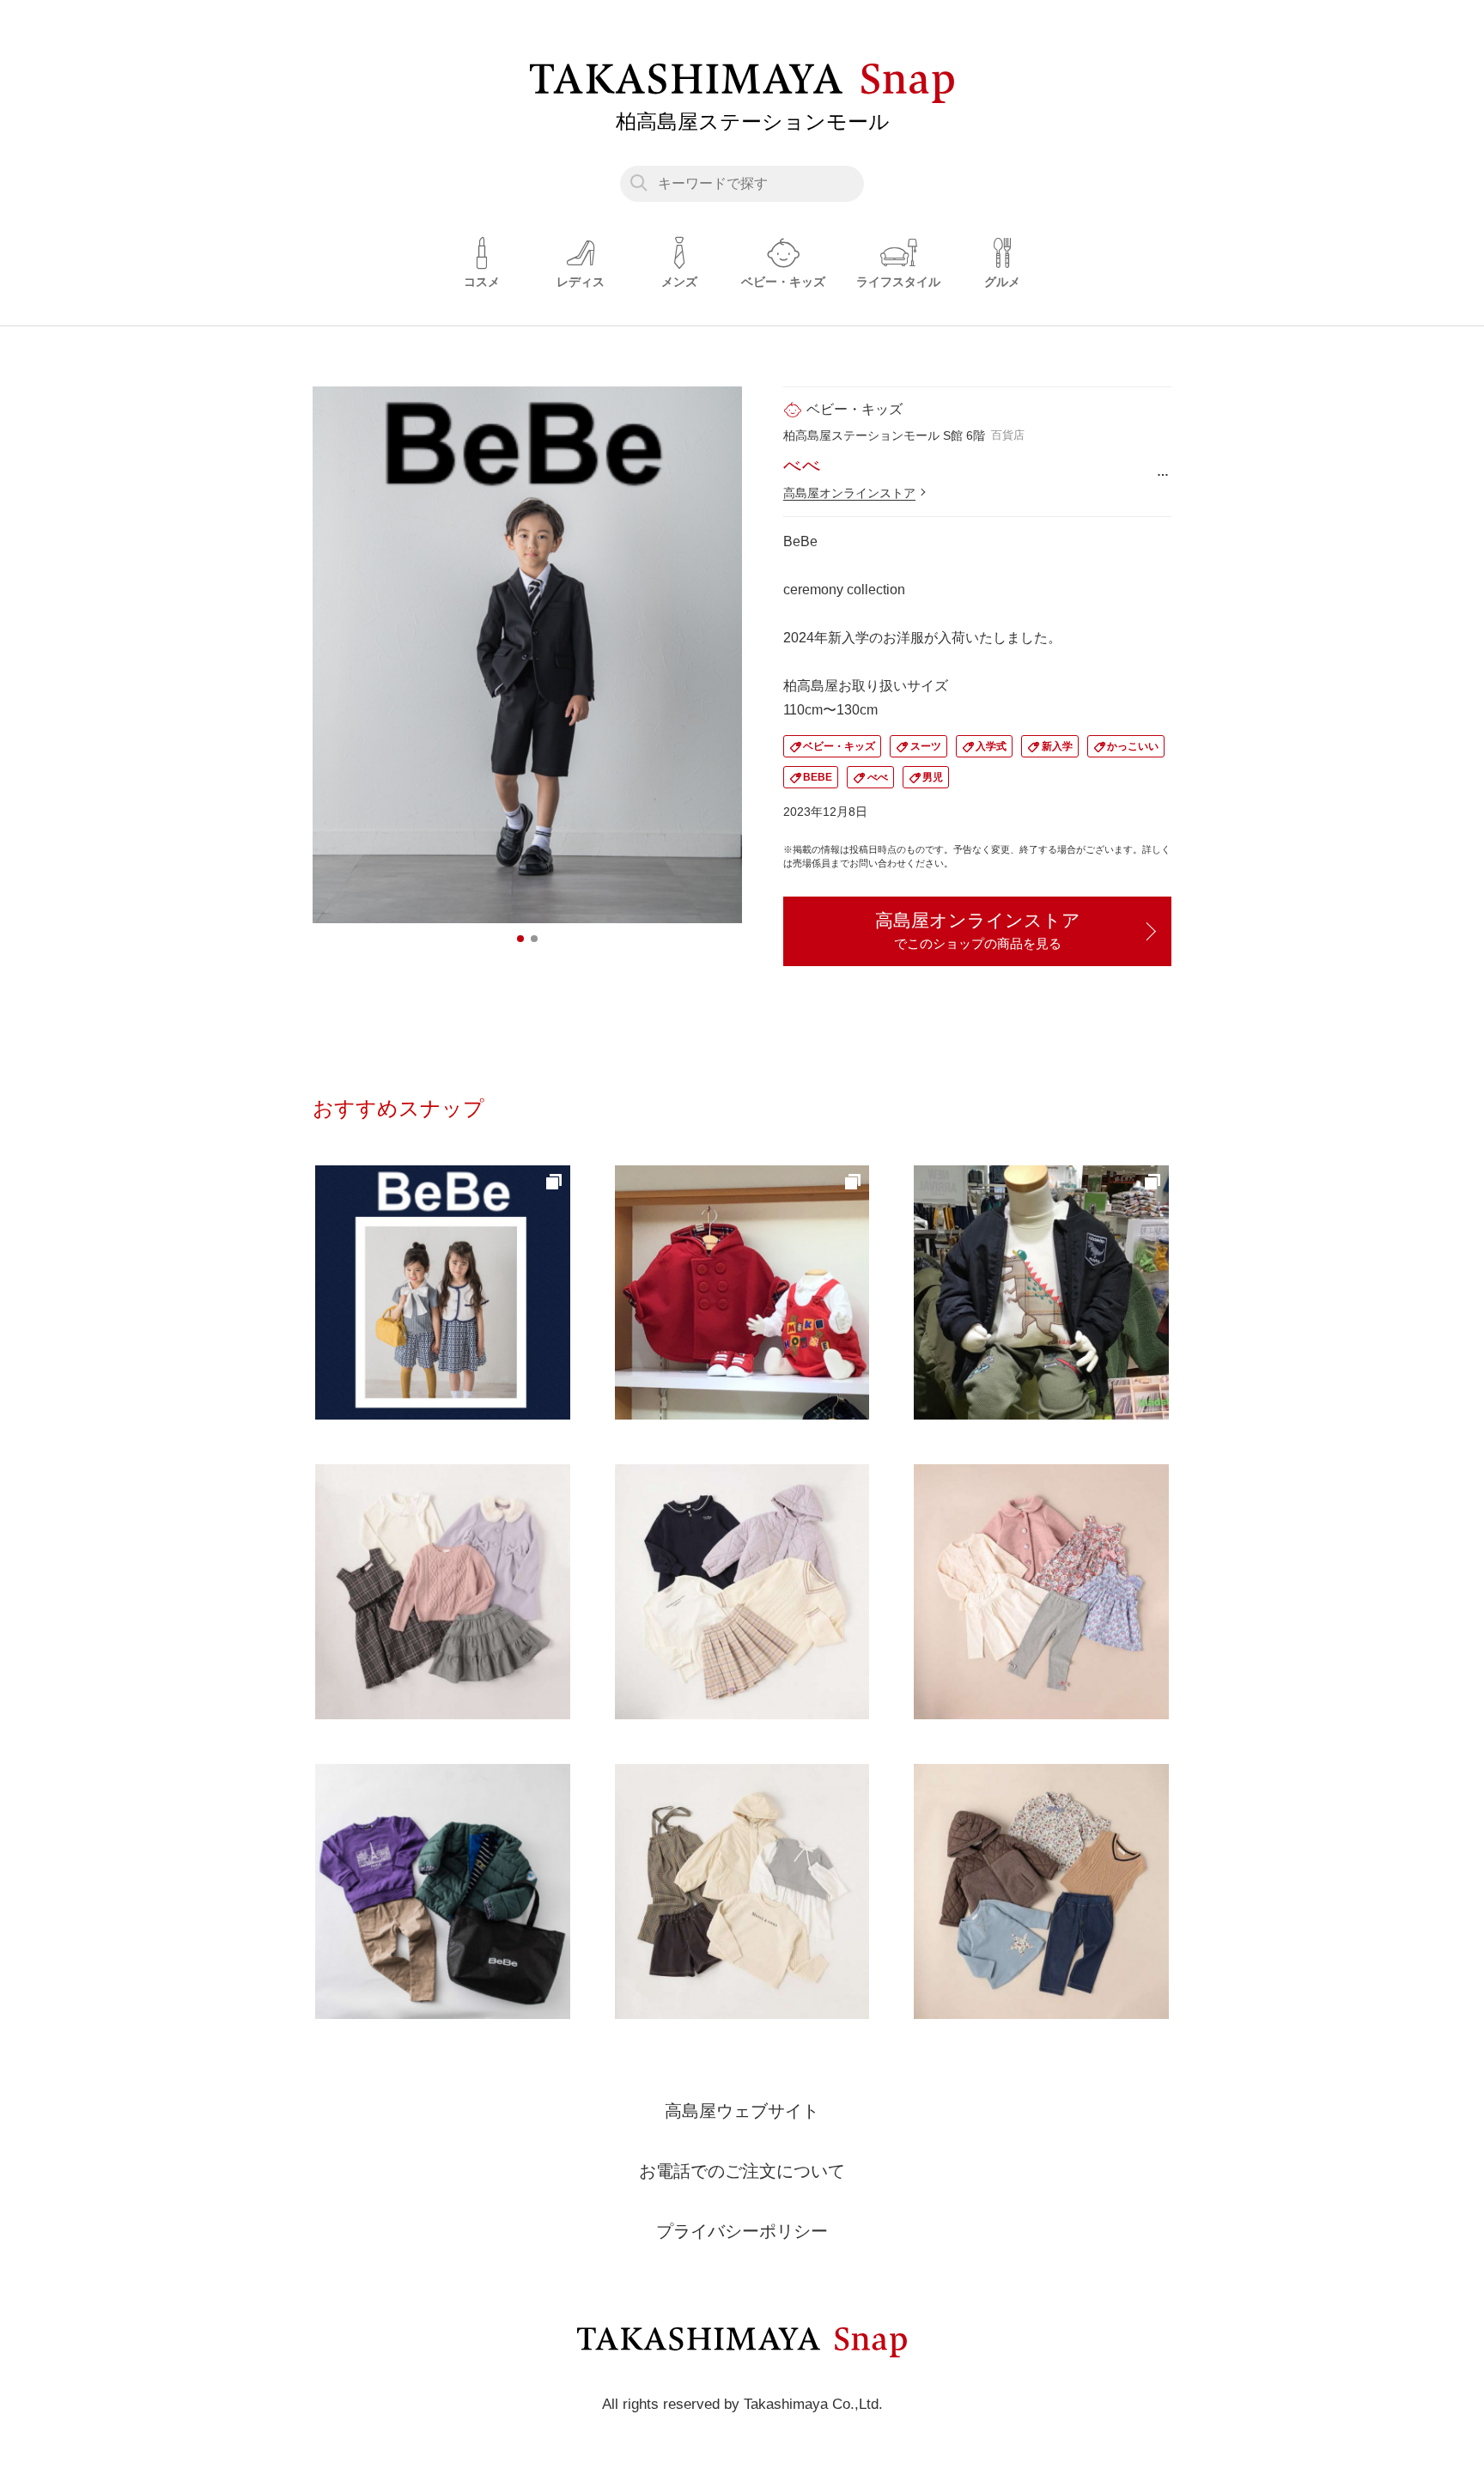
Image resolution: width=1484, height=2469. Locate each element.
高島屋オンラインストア (849, 493)
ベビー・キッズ (839, 746)
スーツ (926, 746)
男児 (933, 777)
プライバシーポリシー (742, 2231)
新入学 (1057, 746)
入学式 (991, 746)
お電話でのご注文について (742, 2171)
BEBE (818, 777)
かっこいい (1133, 746)
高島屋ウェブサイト (742, 2111)
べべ (878, 777)
